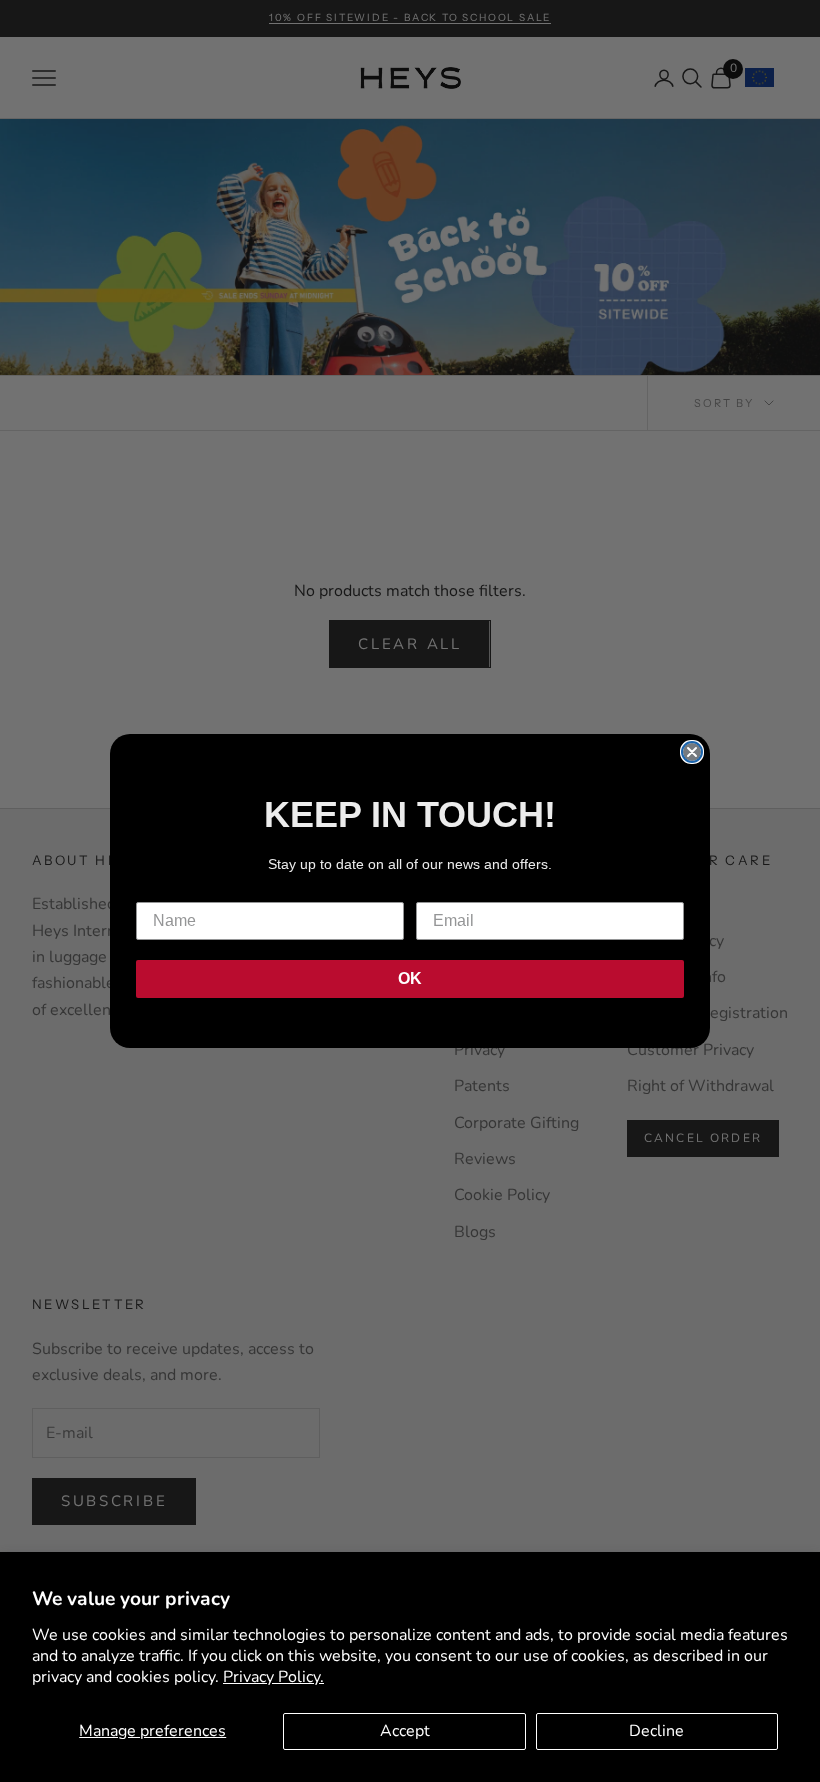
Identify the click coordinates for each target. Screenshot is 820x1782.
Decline (656, 1731)
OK (410, 978)
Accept (405, 1731)
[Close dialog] (692, 752)
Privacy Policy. (273, 1677)
